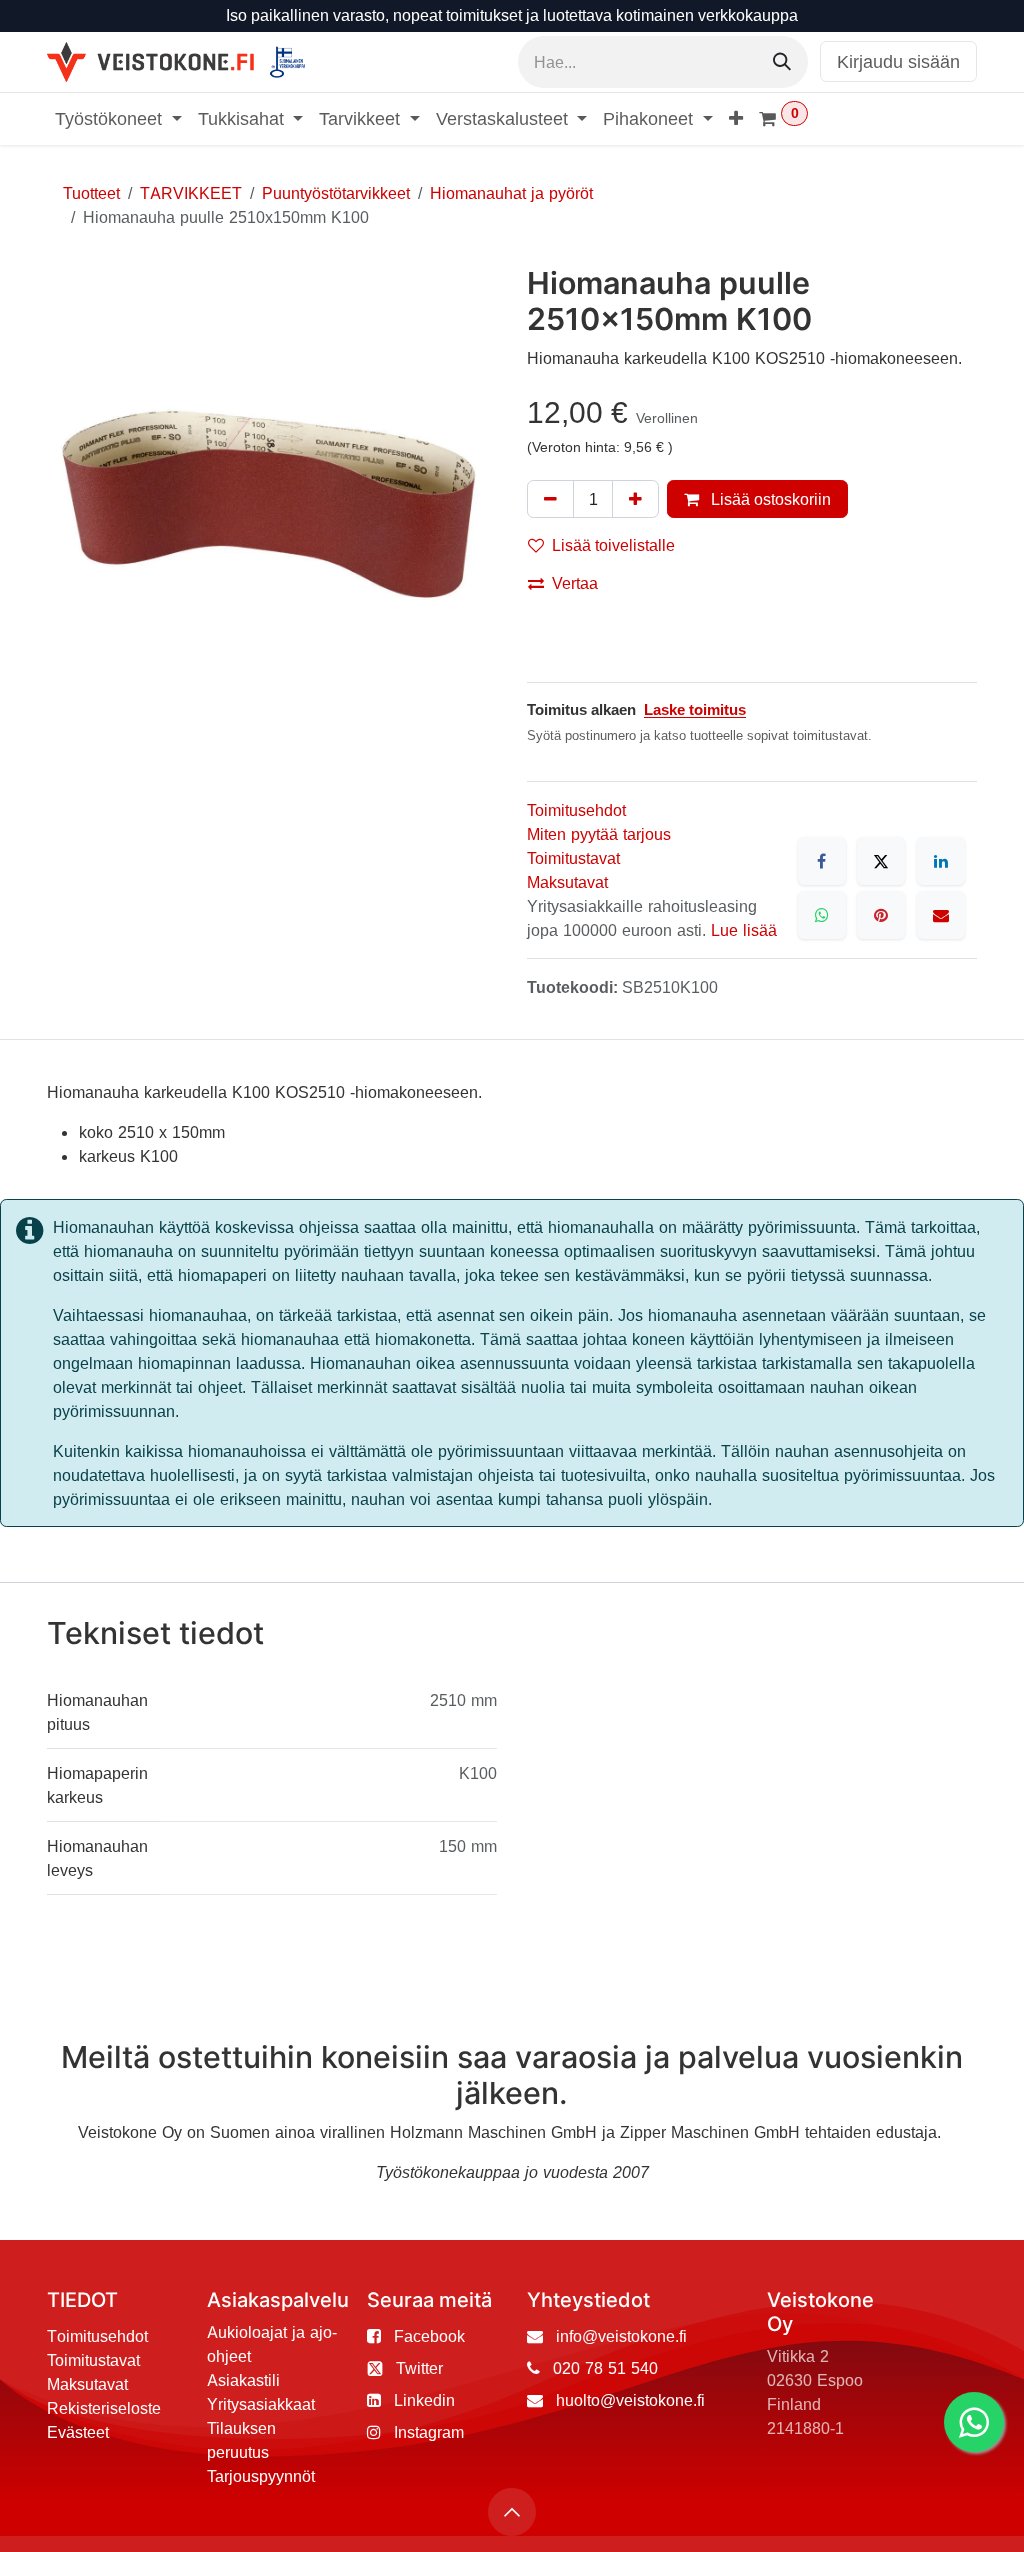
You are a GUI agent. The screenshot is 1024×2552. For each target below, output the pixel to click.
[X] (881, 861)
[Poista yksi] (550, 499)
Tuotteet (91, 193)
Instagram (429, 2432)
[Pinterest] (881, 915)
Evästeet (78, 2432)
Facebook (429, 2336)
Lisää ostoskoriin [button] (769, 499)
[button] (512, 2512)
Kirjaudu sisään (898, 61)
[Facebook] (822, 861)
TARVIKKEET (191, 193)
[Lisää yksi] (635, 499)
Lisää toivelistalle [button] (613, 545)
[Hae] (782, 62)
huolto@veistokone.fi (630, 2400)
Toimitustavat (573, 858)
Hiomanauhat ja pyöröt (511, 193)
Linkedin (424, 2400)
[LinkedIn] (941, 861)
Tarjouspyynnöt (261, 2476)
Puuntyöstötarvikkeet (336, 193)
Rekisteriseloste (104, 2408)
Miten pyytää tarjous (599, 834)
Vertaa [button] (575, 583)
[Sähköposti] (941, 915)
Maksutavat (567, 882)
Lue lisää (744, 930)
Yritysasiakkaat (261, 2404)
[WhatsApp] (822, 915)
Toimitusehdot (576, 810)
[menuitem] (118, 118)
